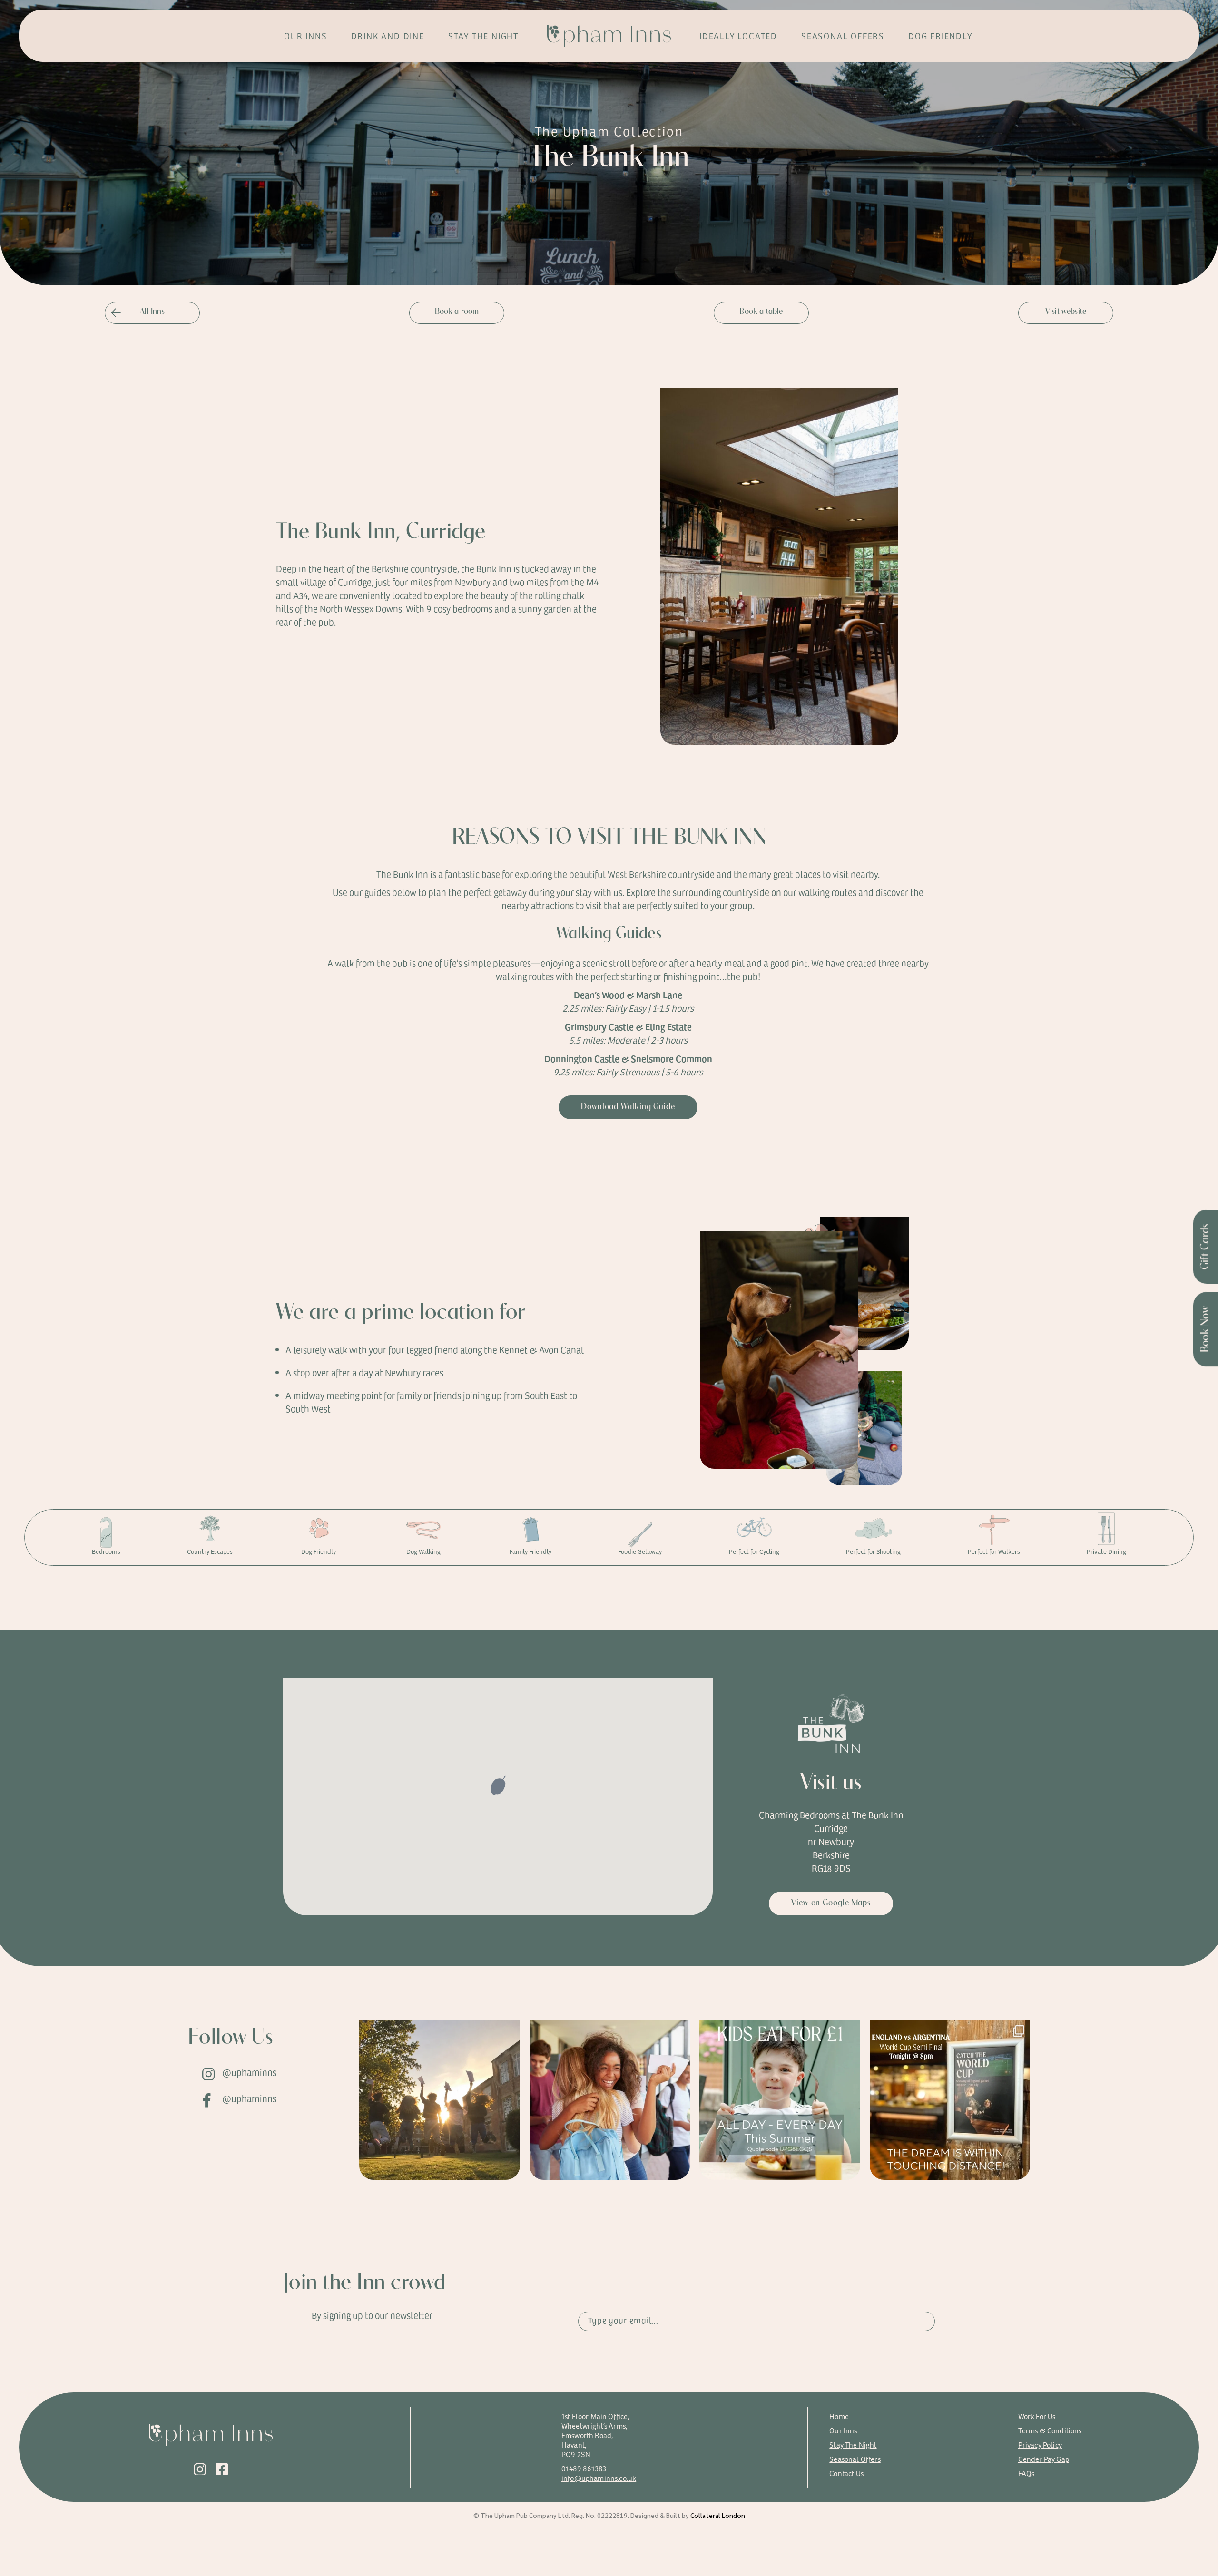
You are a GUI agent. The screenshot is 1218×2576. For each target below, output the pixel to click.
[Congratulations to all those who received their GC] (440, 2100)
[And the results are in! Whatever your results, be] (610, 2100)
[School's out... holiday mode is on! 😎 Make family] (780, 2100)
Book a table (761, 312)
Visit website (1066, 312)
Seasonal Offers (855, 2459)
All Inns (152, 312)
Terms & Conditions (1050, 2430)
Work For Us (1037, 2416)
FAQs (1026, 2473)
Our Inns (843, 2430)
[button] (498, 1786)
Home (839, 2416)
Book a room (457, 312)
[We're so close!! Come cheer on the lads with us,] (950, 2100)
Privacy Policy (1040, 2444)
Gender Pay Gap (1044, 2459)
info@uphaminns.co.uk (599, 2478)
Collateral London (718, 2515)
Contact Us (846, 2473)
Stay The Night (853, 2444)
